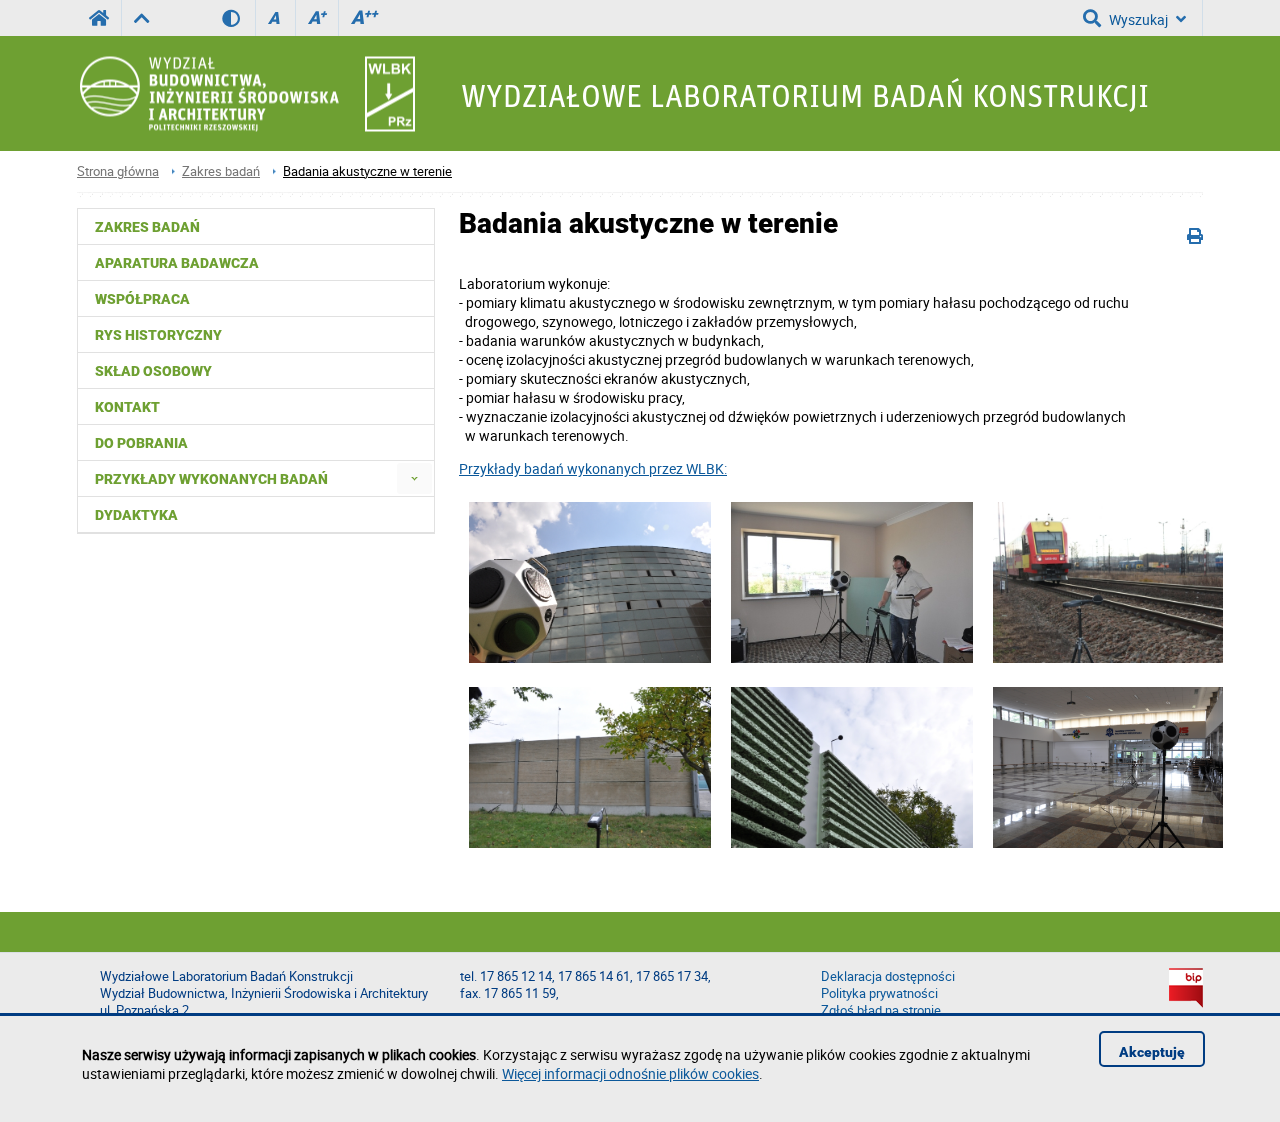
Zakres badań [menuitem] (147, 227)
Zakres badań (221, 171)
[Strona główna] (246, 93)
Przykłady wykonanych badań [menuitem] (211, 479)
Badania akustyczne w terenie (367, 171)
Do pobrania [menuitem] (141, 443)
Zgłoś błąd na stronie (881, 1010)
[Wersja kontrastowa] (238, 18)
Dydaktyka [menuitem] (136, 515)
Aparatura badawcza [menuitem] (177, 263)
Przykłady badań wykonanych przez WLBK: (593, 468)
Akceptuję (1152, 1052)
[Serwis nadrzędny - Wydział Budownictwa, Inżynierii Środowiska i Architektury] (141, 18)
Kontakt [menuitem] (127, 407)
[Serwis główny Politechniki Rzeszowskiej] (99, 18)
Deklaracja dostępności (888, 976)
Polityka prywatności (879, 993)
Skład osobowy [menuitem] (153, 371)
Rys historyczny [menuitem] (158, 335)
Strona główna (118, 171)
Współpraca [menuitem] (142, 299)
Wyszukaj (1138, 19)
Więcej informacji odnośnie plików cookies (630, 1073)
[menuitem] (414, 478)
